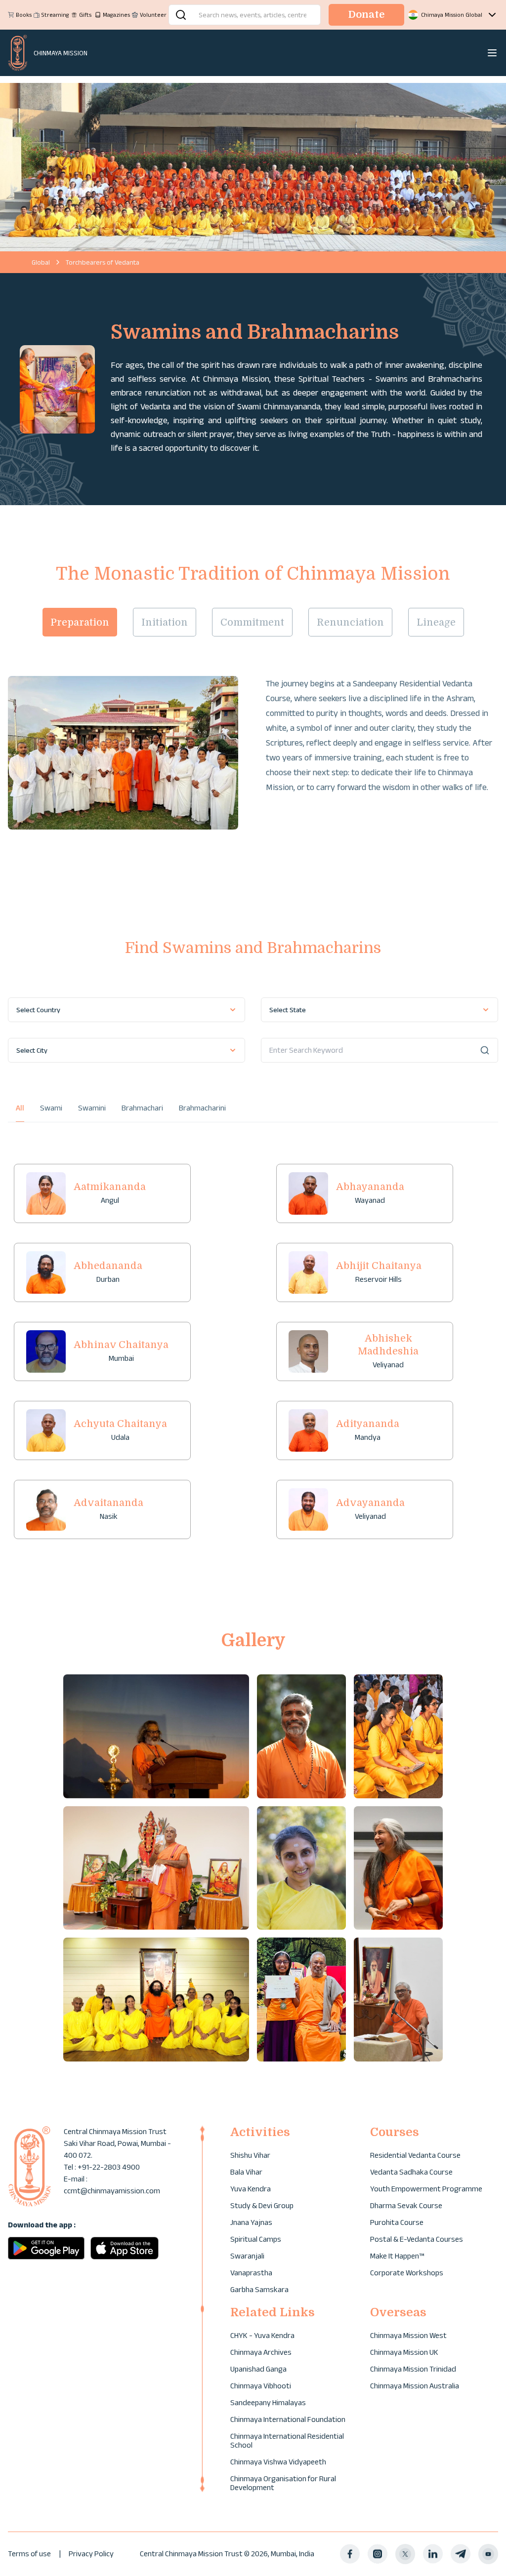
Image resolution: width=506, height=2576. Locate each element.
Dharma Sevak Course (406, 2205)
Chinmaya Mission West (408, 2335)
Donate (366, 15)
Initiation (165, 622)
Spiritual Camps (256, 2239)
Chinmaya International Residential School (287, 2440)
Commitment (252, 622)
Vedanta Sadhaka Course (411, 2172)
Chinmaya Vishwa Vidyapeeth (278, 2462)
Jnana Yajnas (251, 2222)
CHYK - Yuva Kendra (262, 2335)
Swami (51, 1108)
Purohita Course (397, 2222)
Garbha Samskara (259, 2289)
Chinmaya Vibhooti (261, 2386)
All (20, 1108)
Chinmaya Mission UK (404, 2352)
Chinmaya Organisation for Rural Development (283, 2483)
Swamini (92, 1108)
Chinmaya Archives (261, 2352)
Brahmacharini (202, 1108)
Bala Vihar (246, 2172)
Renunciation (350, 622)
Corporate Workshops (407, 2273)
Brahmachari (142, 1108)
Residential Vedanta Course (415, 2155)
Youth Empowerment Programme (426, 2189)
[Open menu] (492, 53)
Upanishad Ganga (258, 2369)
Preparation (80, 622)
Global (41, 262)
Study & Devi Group (262, 2205)
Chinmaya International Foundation (288, 2419)
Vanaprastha (251, 2273)
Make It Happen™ (397, 2256)
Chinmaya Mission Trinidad (413, 2369)
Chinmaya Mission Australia (415, 2386)
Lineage (436, 622)
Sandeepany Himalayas (268, 2402)
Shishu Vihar (250, 2155)
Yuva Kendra (251, 2189)
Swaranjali (247, 2256)
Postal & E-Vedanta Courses (417, 2239)
